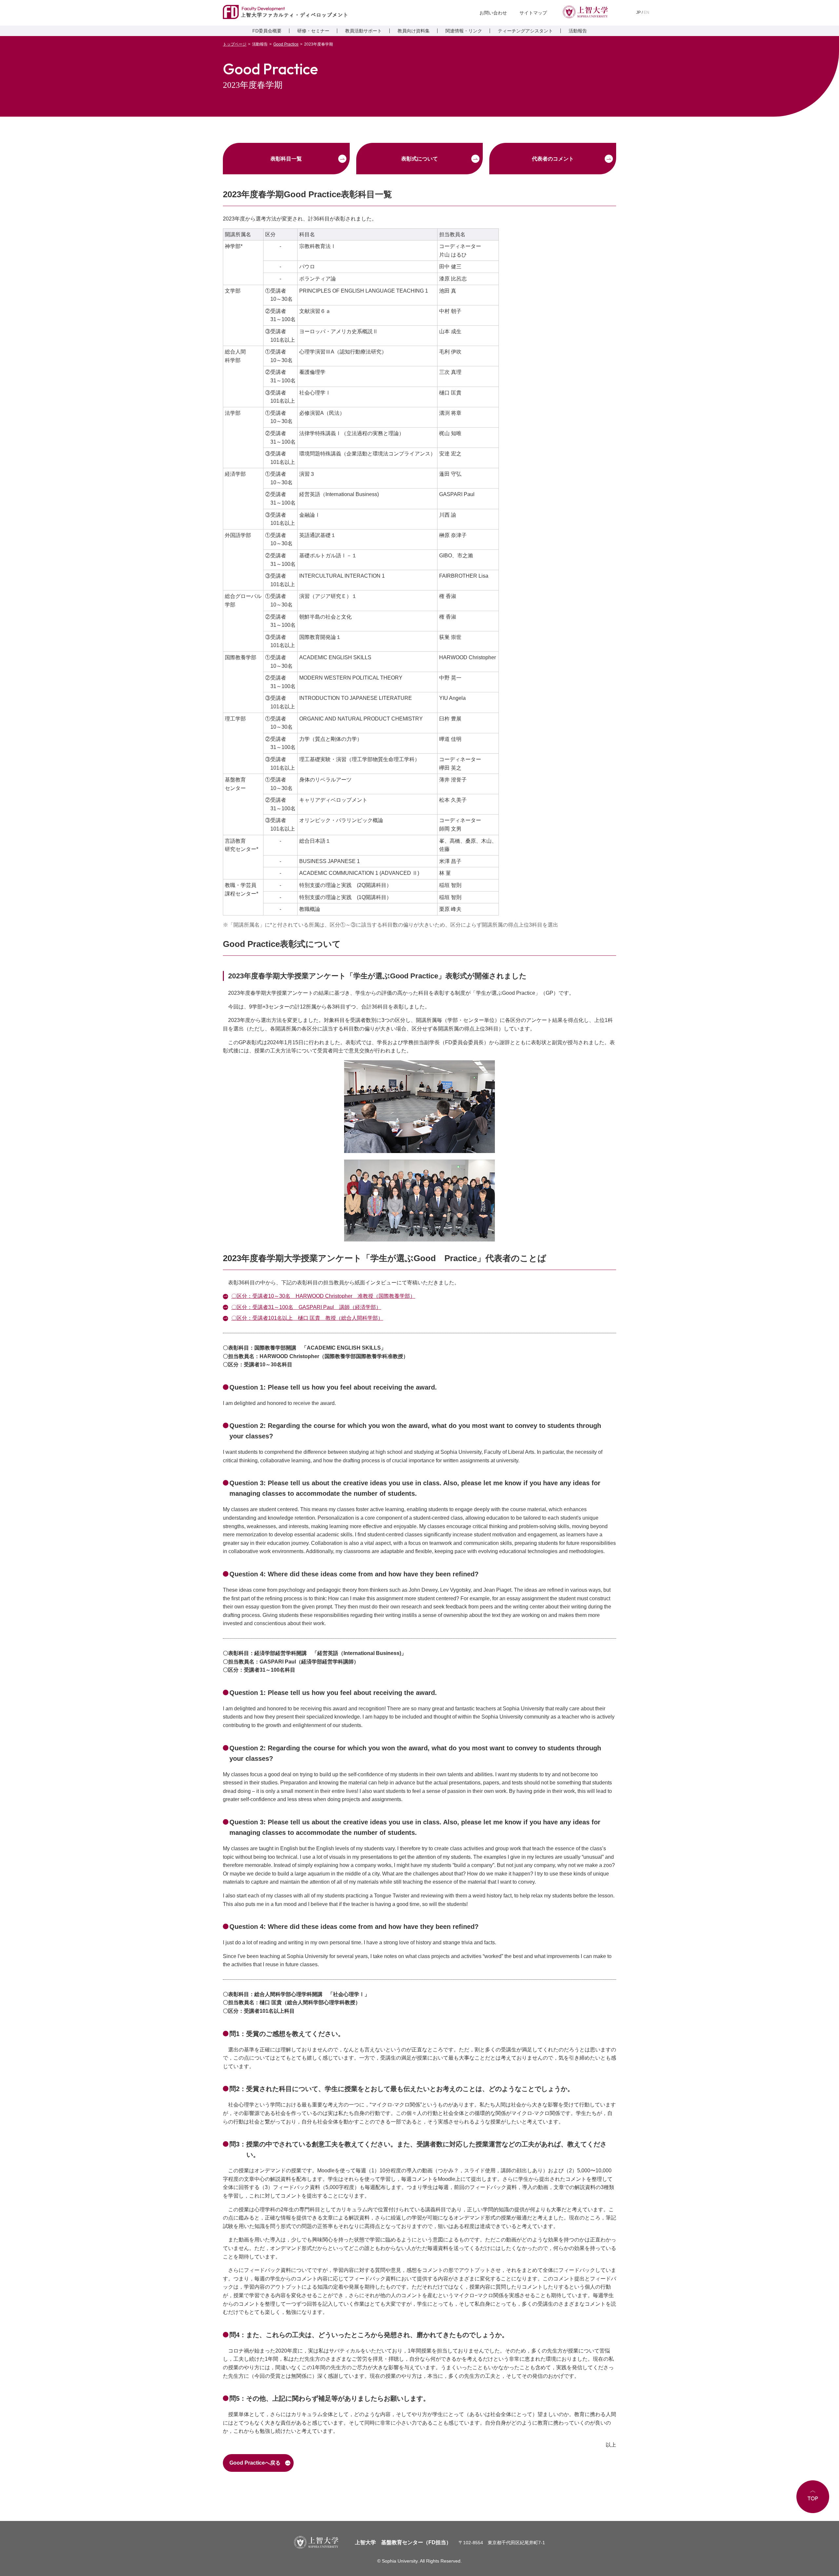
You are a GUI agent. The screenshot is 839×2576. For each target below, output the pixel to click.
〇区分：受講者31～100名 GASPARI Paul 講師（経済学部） (306, 1307)
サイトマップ (533, 13)
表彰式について (419, 159)
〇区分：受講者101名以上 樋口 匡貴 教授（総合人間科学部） (307, 1318)
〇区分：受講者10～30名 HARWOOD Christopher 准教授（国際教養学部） (323, 1296)
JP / (643, 12)
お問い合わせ (493, 13)
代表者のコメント (553, 159)
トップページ (235, 44)
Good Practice (286, 44)
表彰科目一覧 (286, 159)
